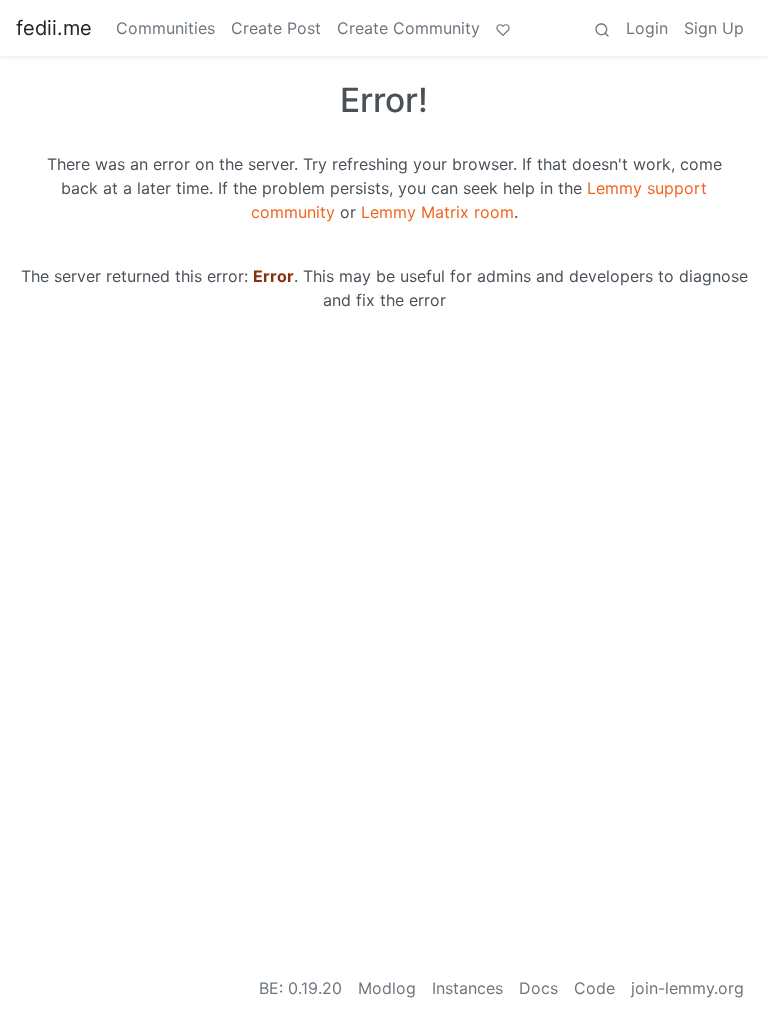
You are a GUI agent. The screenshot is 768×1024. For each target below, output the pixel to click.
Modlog (387, 988)
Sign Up (714, 28)
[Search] (602, 28)
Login (647, 28)
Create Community (408, 28)
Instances (467, 988)
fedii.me (54, 28)
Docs (538, 988)
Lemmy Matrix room (437, 212)
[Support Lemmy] (503, 28)
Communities (165, 28)
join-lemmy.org (687, 988)
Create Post (276, 28)
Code (594, 988)
